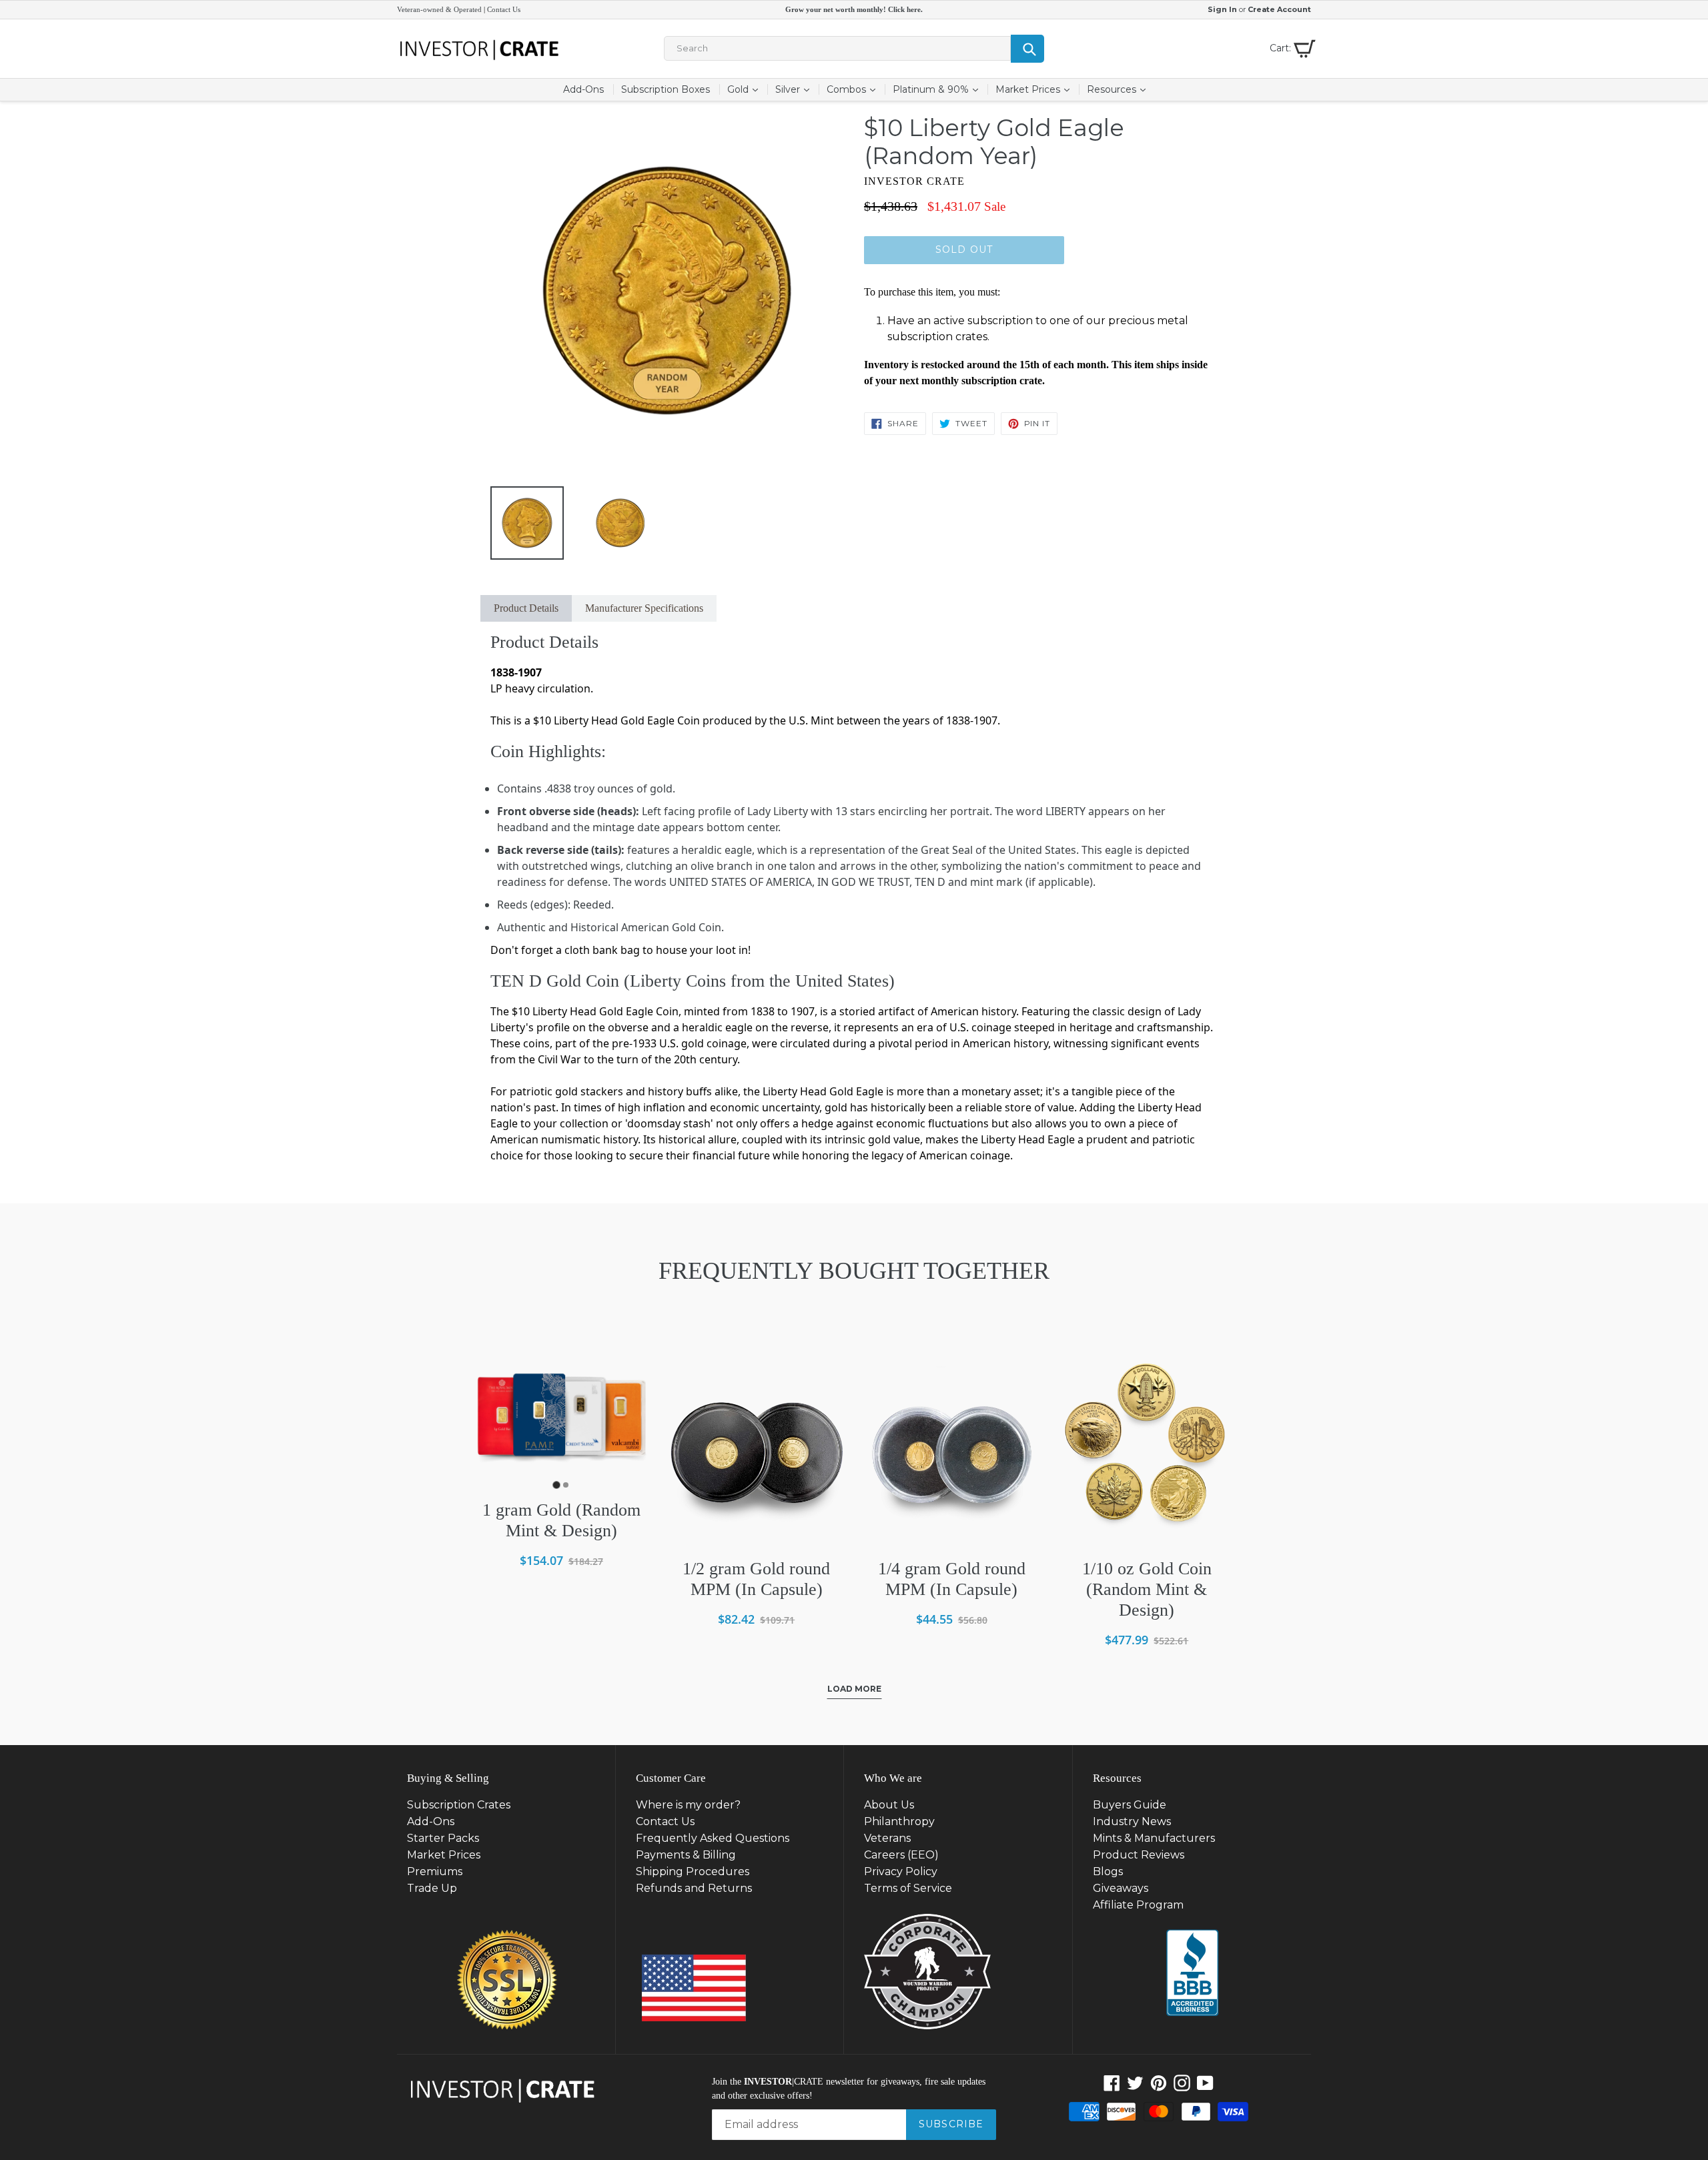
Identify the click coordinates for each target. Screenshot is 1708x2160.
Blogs (1108, 1871)
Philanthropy (899, 1821)
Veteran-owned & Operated (439, 9)
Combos (855, 89)
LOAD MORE (854, 1689)
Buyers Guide (1130, 1805)
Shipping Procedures (693, 1871)
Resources (1120, 89)
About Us (889, 1805)
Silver (796, 89)
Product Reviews (1139, 1855)
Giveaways (1121, 1888)
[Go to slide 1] (557, 1485)
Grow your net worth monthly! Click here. (854, 9)
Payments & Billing (686, 1855)
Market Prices (1036, 89)
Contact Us (504, 9)
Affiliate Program (1138, 1905)
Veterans (887, 1838)
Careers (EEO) (901, 1855)
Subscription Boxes (666, 89)
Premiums (435, 1871)
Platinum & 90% (939, 89)
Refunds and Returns (694, 1888)
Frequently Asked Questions (713, 1838)
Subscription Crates (459, 1805)
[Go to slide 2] (566, 1485)
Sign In (1222, 9)
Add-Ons (583, 89)
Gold (746, 89)
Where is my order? (688, 1805)
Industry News (1132, 1821)
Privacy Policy (901, 1871)
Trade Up (432, 1888)
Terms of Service (908, 1888)
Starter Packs (443, 1838)
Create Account (1279, 9)
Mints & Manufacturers (1154, 1838)
